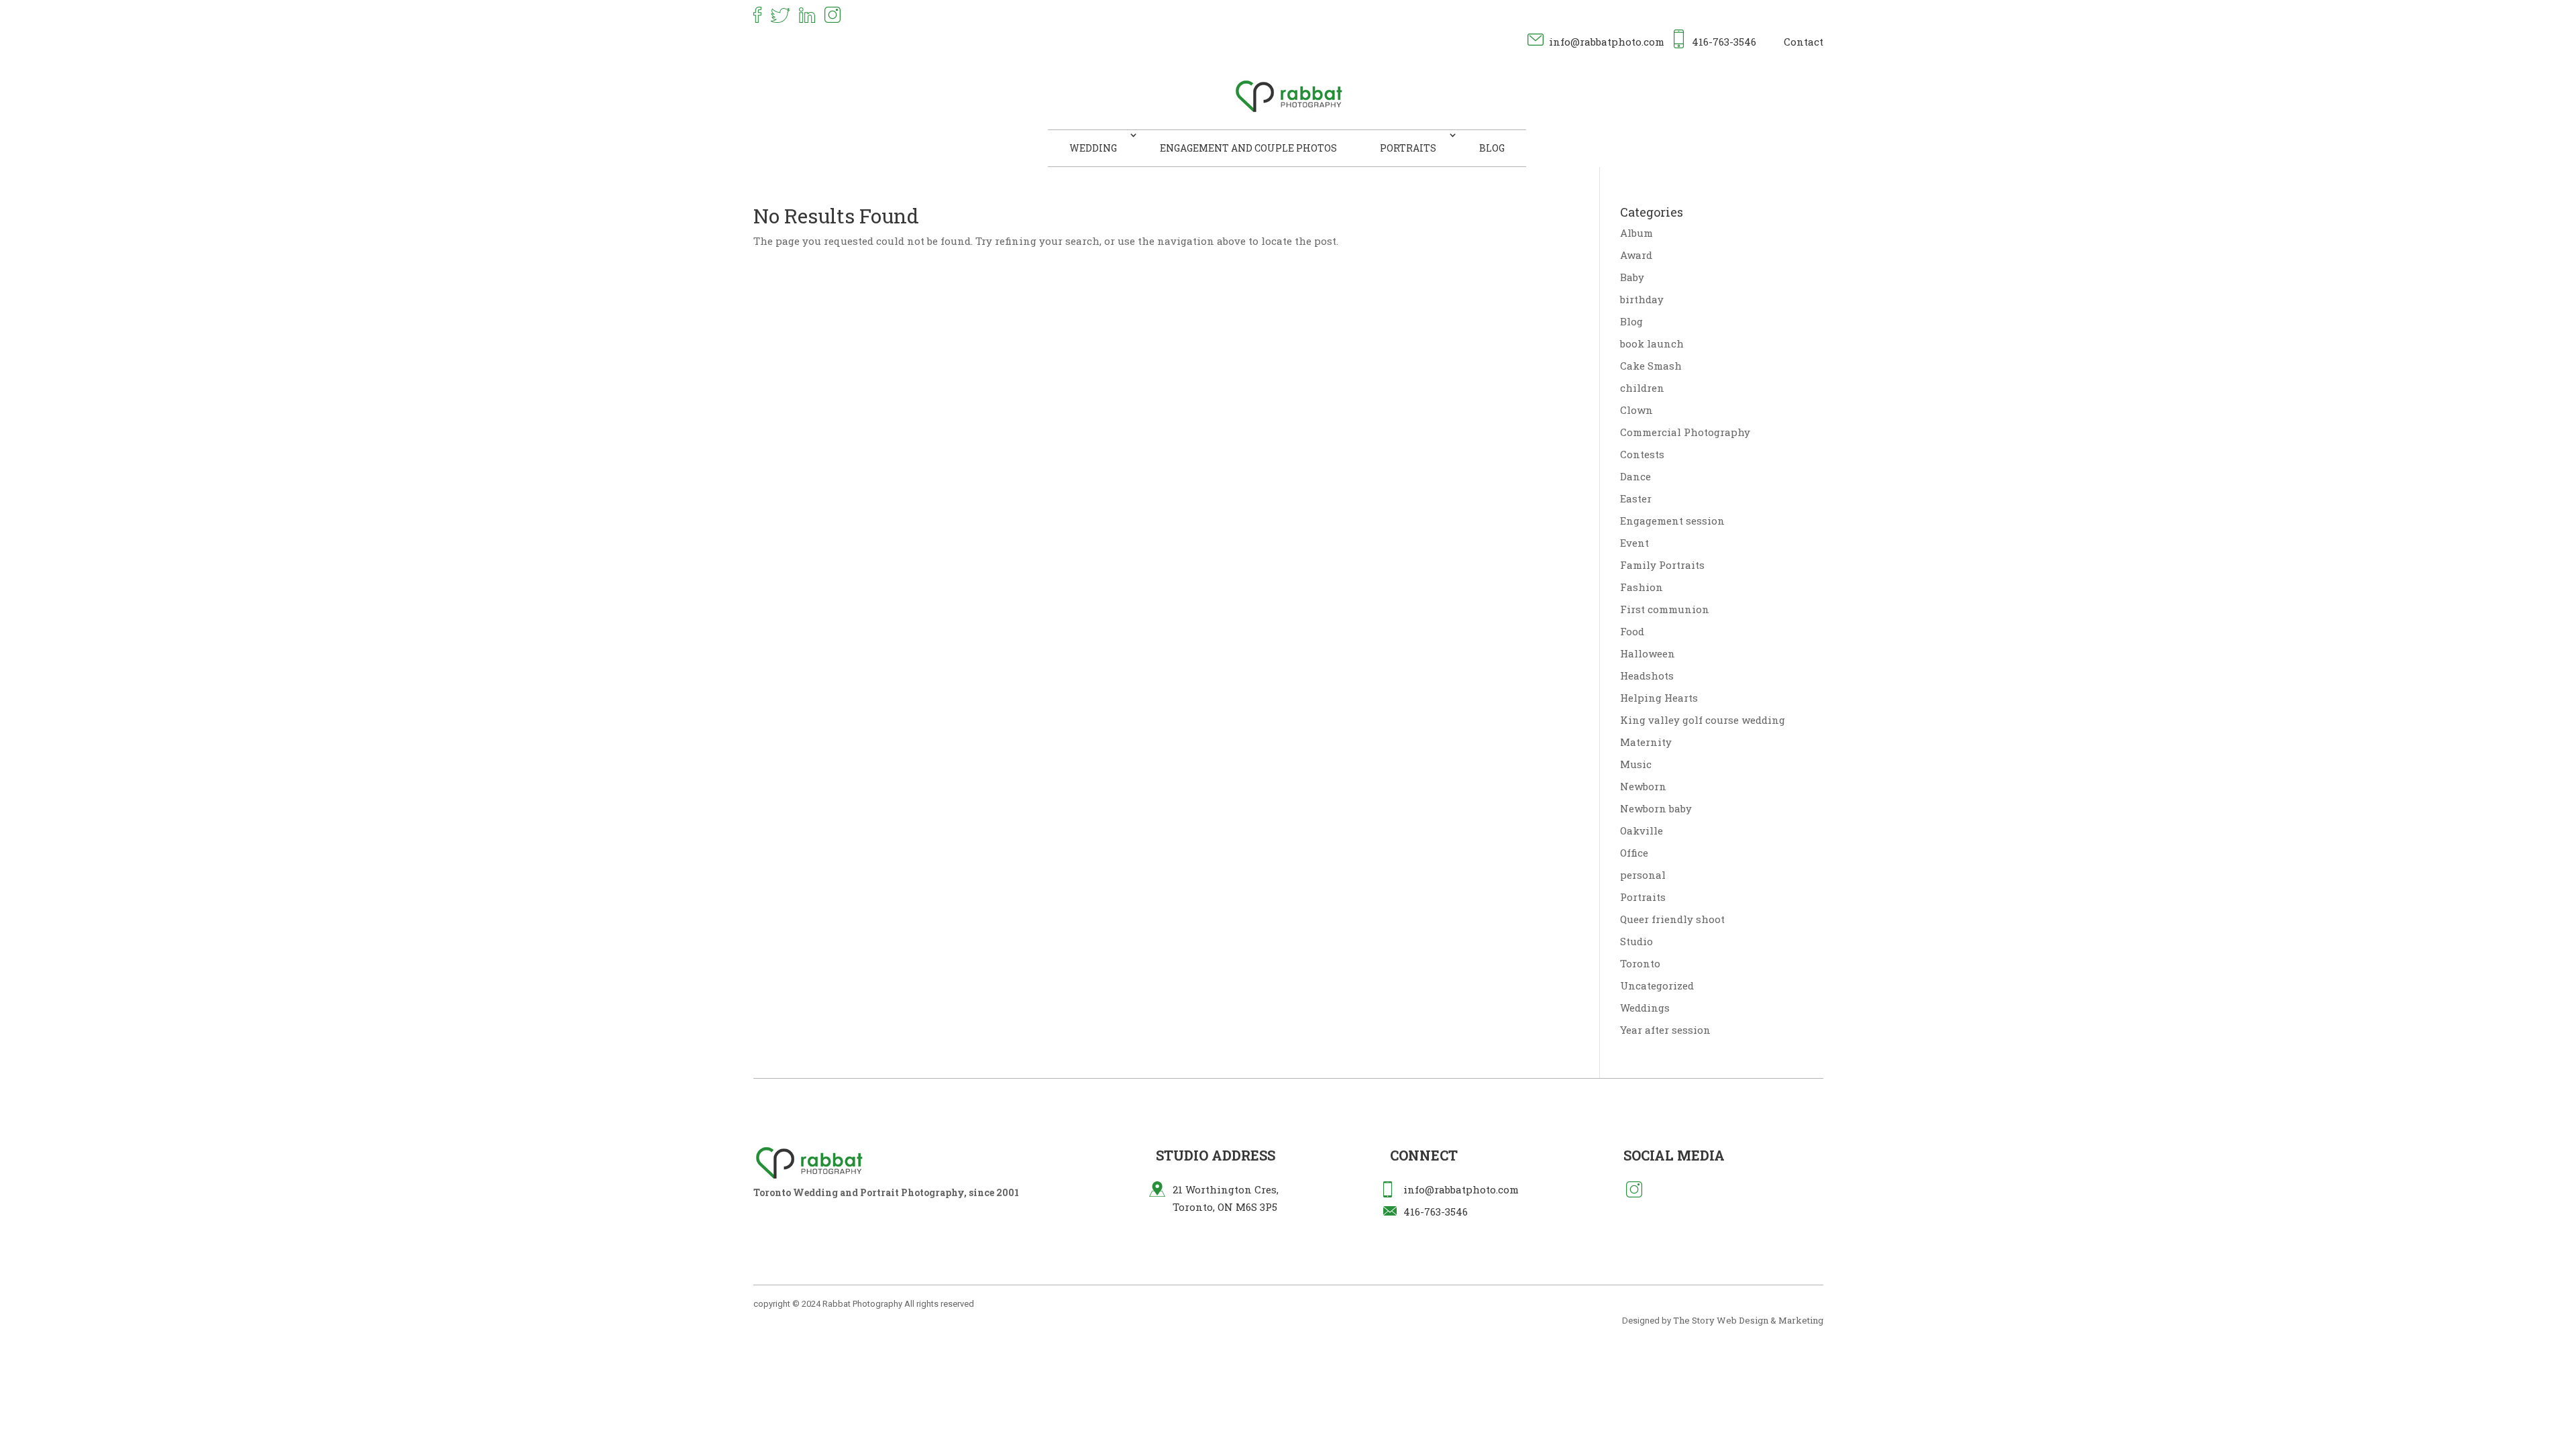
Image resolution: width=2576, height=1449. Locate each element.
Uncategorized (1657, 985)
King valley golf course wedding (1703, 720)
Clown (1636, 410)
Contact (1804, 42)
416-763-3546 (1724, 42)
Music (1636, 764)
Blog (1492, 148)
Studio (1636, 941)
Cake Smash (1651, 366)
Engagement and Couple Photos (1248, 148)
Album (1636, 233)
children (1642, 388)
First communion (1665, 609)
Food (1632, 631)
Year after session (1665, 1030)
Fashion (1642, 587)
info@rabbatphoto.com (1607, 42)
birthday (1642, 299)
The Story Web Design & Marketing (1748, 1320)
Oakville (1642, 830)
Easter (1636, 498)
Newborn (1643, 786)
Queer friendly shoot (1672, 919)
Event (1634, 543)
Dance (1635, 476)
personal (1643, 875)
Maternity (1646, 742)
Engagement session (1672, 521)
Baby (1632, 277)
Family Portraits (1662, 565)
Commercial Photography (1685, 432)
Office (1634, 853)
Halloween (1648, 653)
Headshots (1647, 676)
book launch (1652, 343)
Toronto (1640, 963)
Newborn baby (1656, 808)
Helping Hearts (1659, 698)
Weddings (1645, 1008)
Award (1636, 255)
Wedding (1093, 148)
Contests (1642, 454)
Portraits (1408, 148)
